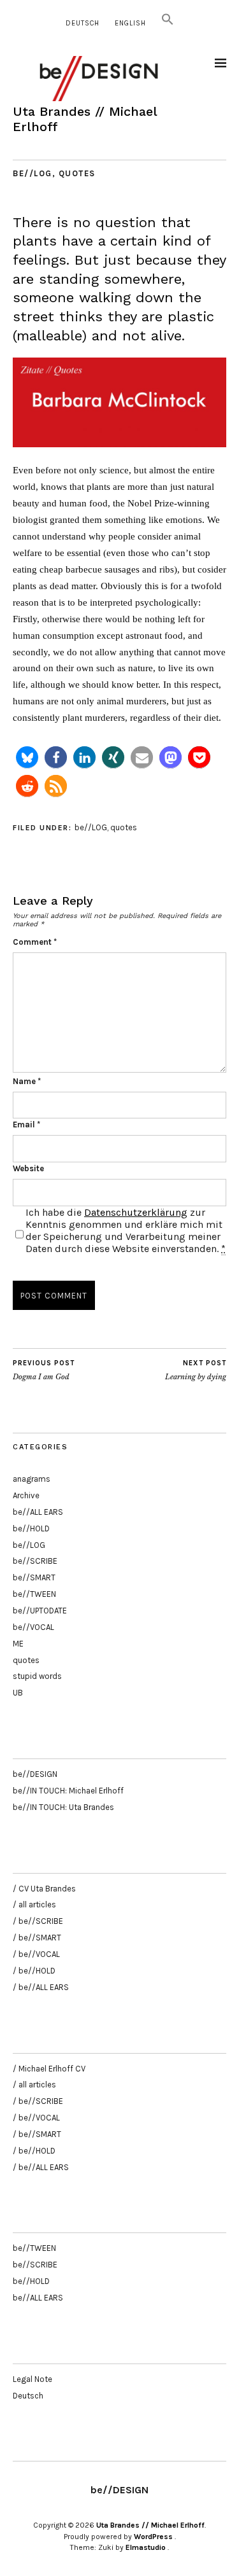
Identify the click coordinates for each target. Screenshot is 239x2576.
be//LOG (33, 173)
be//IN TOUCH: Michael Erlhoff (68, 1791)
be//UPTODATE (40, 1611)
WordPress (153, 2537)
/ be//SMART (37, 1938)
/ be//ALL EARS (41, 1987)
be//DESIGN (35, 1774)
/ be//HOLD (34, 1971)
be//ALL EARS (38, 1512)
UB (18, 1693)
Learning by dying (196, 1370)
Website (28, 1168)
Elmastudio (146, 2547)
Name (27, 1081)
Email (26, 1124)
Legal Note (33, 2379)
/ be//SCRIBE (38, 1921)
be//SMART (34, 1577)
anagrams (32, 1479)
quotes (77, 173)
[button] (168, 23)
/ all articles (34, 1904)
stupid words (37, 1676)
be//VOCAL (33, 1627)
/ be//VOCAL (36, 1954)
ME (18, 1644)
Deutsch (83, 23)
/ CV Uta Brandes (44, 1889)
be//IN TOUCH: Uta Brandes (63, 1807)
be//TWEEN (34, 1594)
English (130, 23)
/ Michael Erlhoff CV (49, 2069)
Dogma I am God (44, 1370)
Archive (26, 1495)
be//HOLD (31, 1528)
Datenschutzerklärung (136, 1212)
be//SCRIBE (35, 1561)
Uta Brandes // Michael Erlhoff (150, 2525)
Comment (35, 942)
